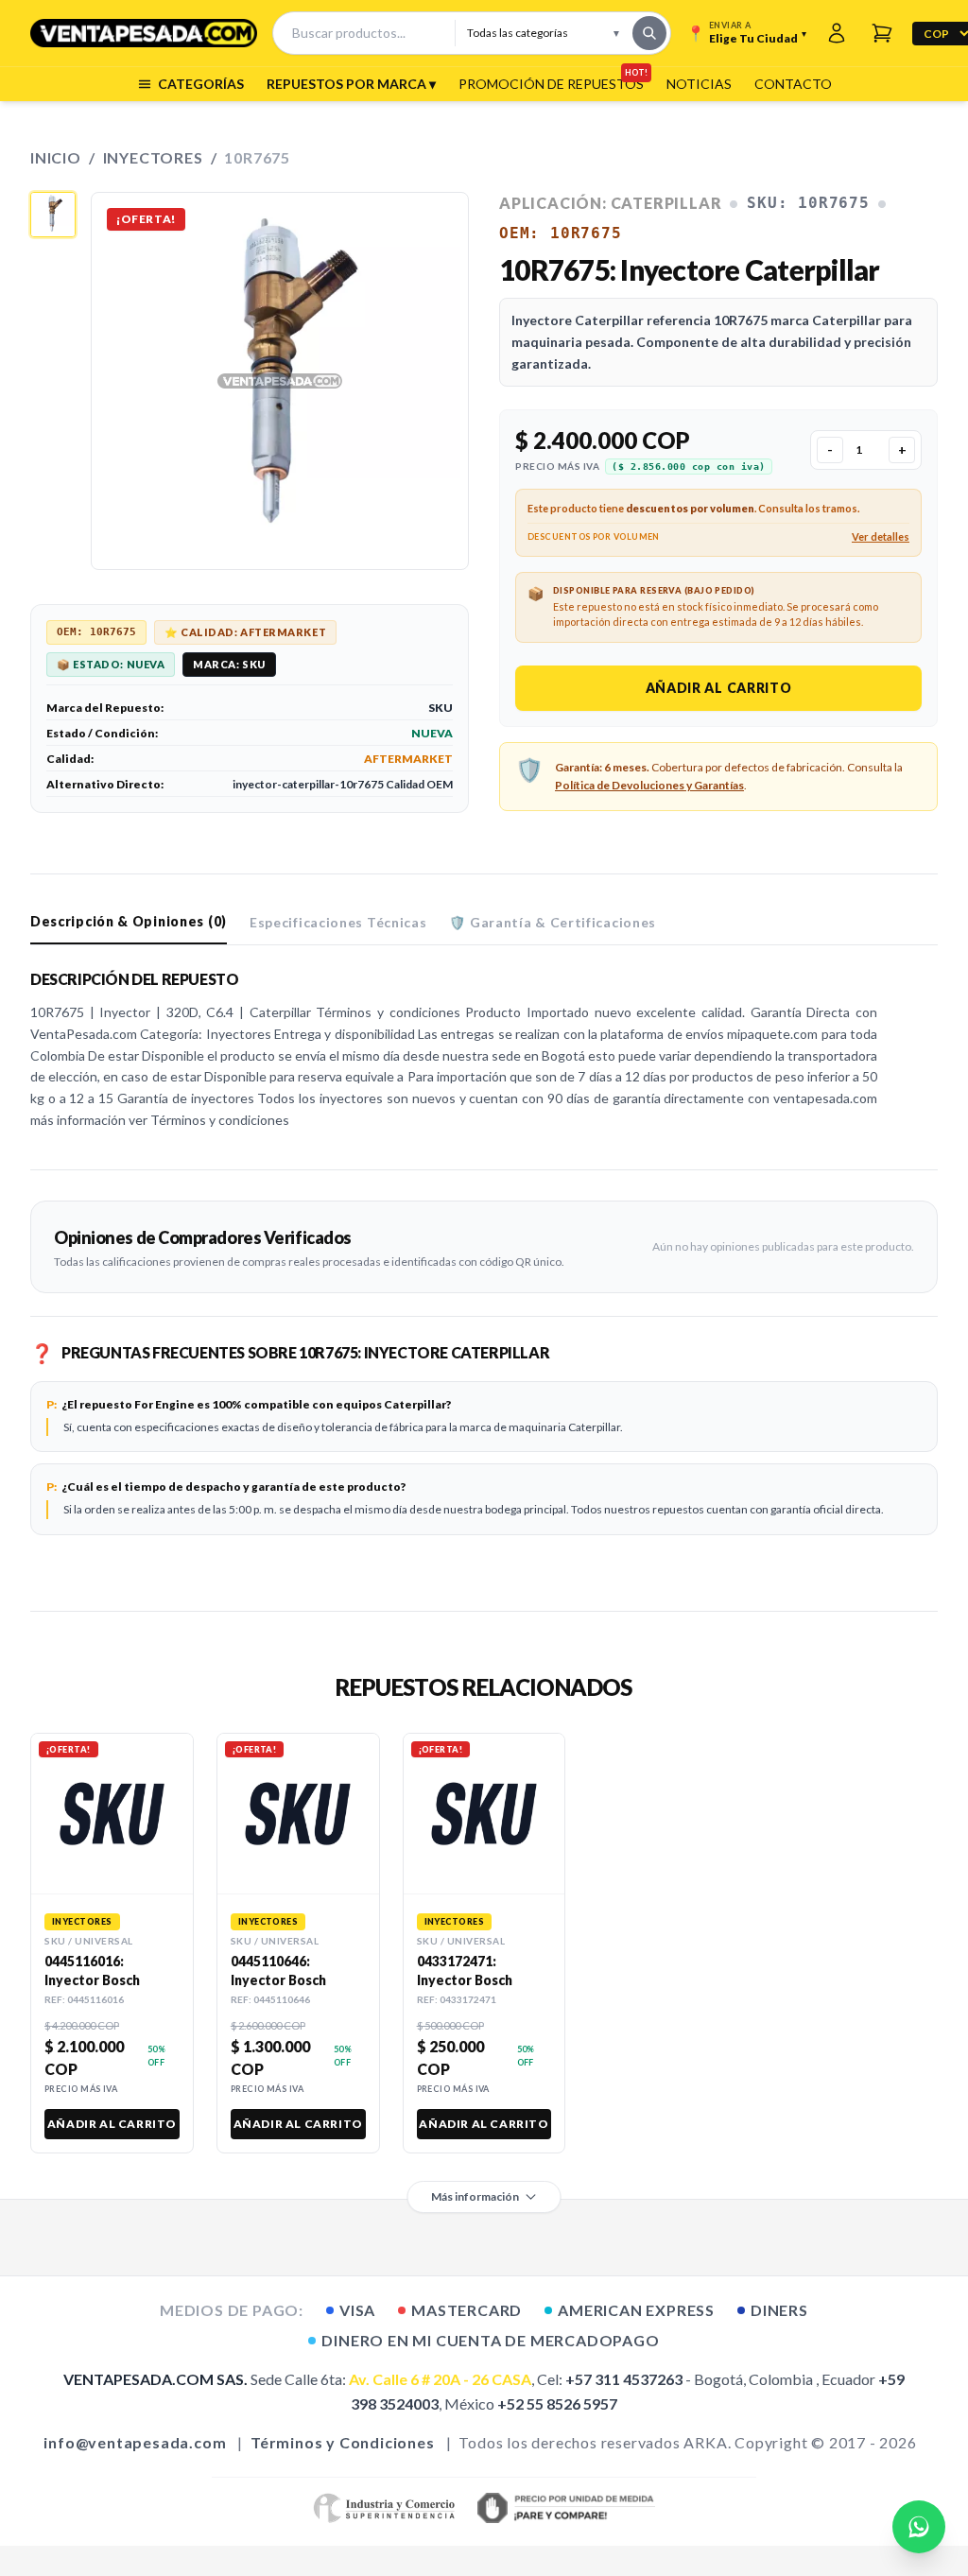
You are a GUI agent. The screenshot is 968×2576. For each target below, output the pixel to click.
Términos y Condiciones (343, 2442)
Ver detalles (881, 536)
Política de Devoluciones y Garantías (649, 785)
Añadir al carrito (719, 688)
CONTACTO (793, 84)
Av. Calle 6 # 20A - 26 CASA (440, 2379)
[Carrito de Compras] (882, 33)
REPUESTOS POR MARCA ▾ (351, 84)
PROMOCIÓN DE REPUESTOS (551, 83)
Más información (475, 2196)
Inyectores (153, 157)
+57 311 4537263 (624, 2379)
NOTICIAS (699, 84)
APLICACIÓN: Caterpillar (610, 203)
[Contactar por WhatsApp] (919, 2527)
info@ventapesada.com (135, 2442)
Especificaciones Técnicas (338, 922)
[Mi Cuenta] (837, 33)
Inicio (56, 157)
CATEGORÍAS (201, 84)
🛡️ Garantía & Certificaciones (553, 922)
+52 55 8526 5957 (557, 2403)
